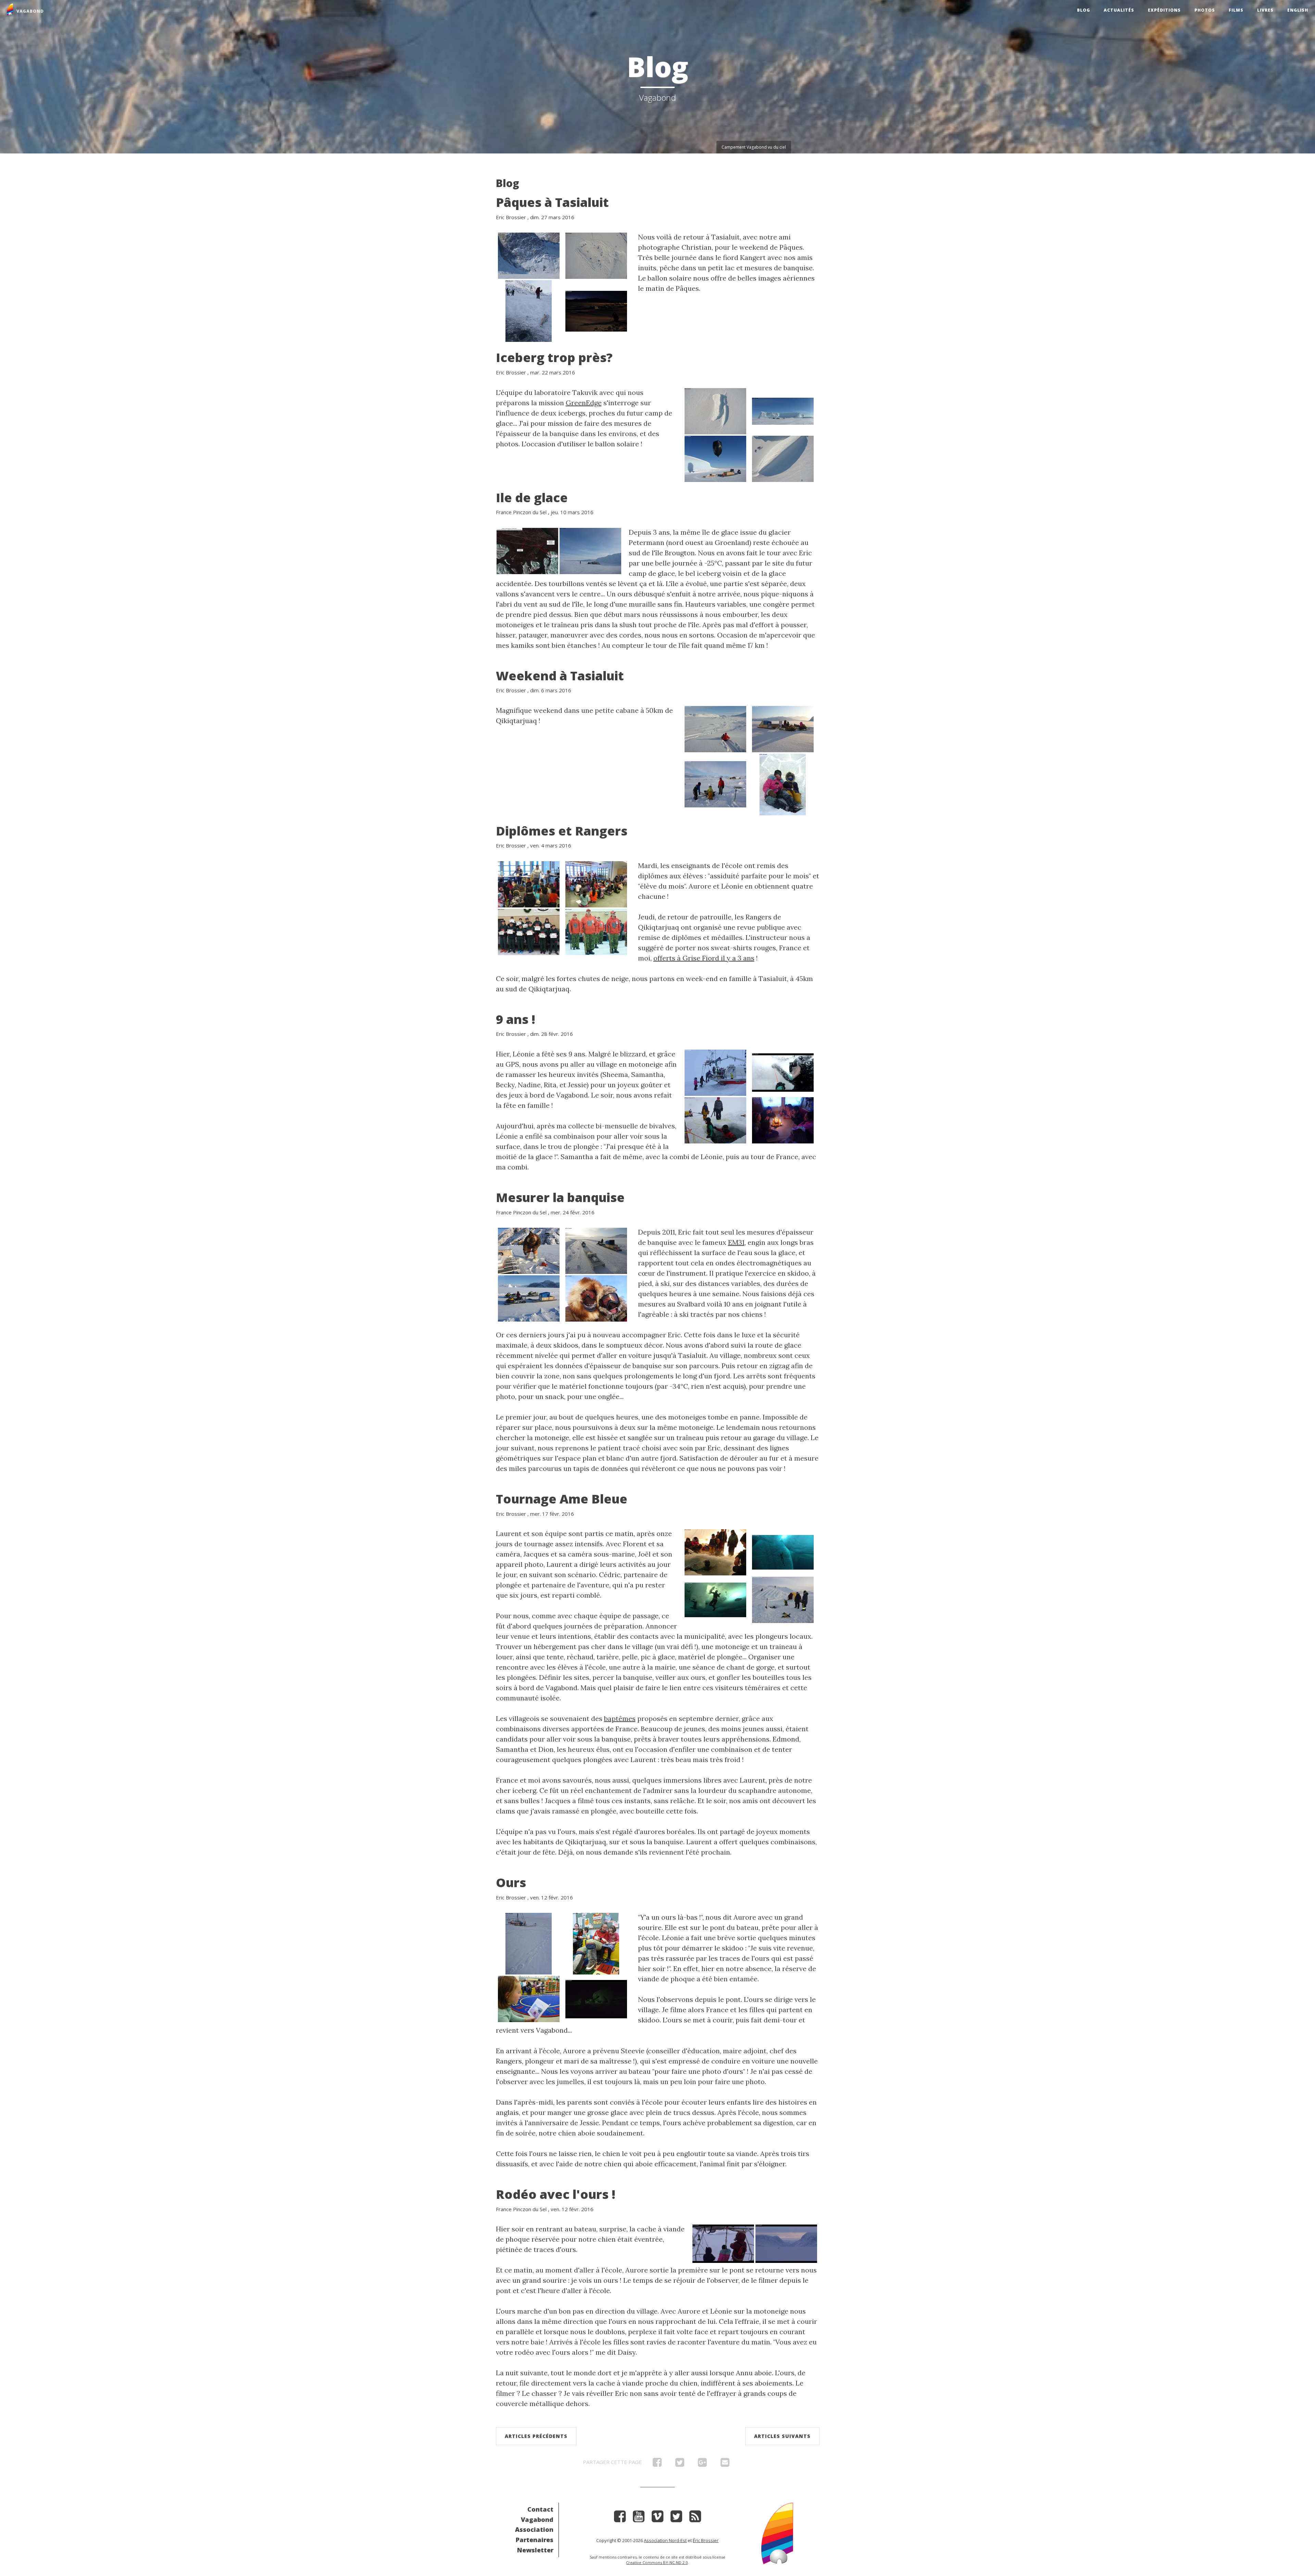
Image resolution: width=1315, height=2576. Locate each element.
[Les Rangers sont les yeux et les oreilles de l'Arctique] (596, 931)
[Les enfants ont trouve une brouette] (715, 784)
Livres (1265, 10)
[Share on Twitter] (680, 2464)
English (1298, 10)
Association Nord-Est (665, 2540)
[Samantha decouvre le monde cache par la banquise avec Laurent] (715, 1599)
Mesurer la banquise (560, 1197)
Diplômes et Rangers (562, 831)
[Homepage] (777, 2533)
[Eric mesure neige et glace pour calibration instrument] (529, 1250)
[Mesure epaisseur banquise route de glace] (596, 1250)
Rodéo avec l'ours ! (556, 2194)
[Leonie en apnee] (783, 1072)
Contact (540, 2509)
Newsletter (535, 2550)
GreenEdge (584, 403)
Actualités (1119, 10)
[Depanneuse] (529, 1298)
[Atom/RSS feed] (695, 2519)
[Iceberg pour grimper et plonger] (783, 1599)
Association (534, 2529)
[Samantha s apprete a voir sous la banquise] (715, 1552)
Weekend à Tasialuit (560, 676)
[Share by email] (725, 2464)
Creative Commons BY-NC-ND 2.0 (657, 2562)
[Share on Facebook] (657, 2464)
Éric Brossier (706, 2540)
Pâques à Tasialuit (552, 202)
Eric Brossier (511, 217)
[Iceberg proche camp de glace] (783, 410)
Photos (1205, 10)
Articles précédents (536, 2436)
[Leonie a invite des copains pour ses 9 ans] (783, 1119)
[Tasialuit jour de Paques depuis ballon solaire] (596, 255)
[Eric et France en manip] (596, 1298)
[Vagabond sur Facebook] (620, 2519)
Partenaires (535, 2540)
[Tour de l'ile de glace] (590, 550)
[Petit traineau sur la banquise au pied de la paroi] (529, 255)
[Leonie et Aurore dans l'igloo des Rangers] (783, 784)
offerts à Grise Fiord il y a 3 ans (704, 958)
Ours (511, 1883)
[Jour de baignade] (715, 1119)
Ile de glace (532, 498)
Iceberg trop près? (554, 357)
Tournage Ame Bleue (562, 1499)
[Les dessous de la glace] (783, 1552)
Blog (1084, 10)
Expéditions (1164, 10)
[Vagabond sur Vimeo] (657, 2519)
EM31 (736, 1242)
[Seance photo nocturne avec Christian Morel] (596, 310)
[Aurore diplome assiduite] (529, 883)
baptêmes (620, 1718)
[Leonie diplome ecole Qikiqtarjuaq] (596, 883)
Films (1236, 10)
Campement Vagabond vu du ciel (754, 147)
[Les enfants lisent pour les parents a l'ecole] (529, 1998)
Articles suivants (782, 2436)
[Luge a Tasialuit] (715, 728)
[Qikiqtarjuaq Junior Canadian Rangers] (529, 931)
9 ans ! (516, 1019)
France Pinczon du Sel (521, 512)
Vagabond (537, 2519)
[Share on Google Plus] (702, 2464)
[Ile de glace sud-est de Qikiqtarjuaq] (527, 550)
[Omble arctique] (529, 310)
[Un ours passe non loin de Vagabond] (786, 2243)
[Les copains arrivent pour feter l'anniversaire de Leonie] (715, 1072)
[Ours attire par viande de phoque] (529, 1943)
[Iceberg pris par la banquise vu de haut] (783, 458)
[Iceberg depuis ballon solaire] (715, 410)
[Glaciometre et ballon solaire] (715, 458)
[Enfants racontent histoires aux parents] (596, 1943)
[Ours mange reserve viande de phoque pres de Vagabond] (596, 1998)
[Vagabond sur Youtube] (639, 2519)
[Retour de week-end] (783, 728)
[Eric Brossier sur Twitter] (676, 2519)
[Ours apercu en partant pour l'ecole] (723, 2243)
